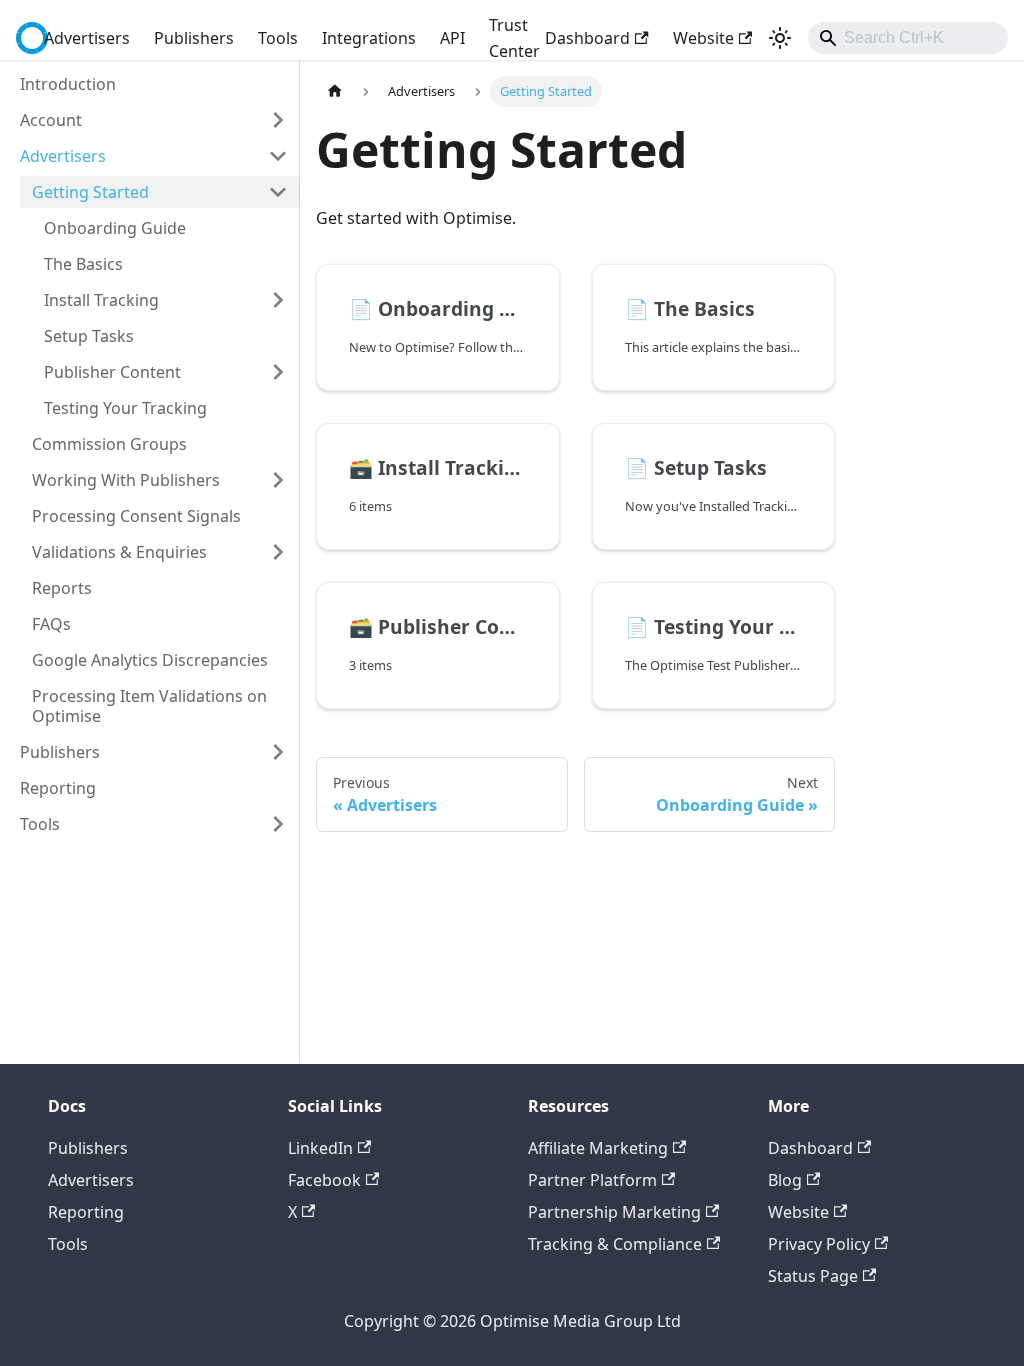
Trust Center (514, 38)
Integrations (369, 38)
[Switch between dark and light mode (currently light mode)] (780, 38)
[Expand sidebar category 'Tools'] (278, 824)
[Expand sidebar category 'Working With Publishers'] (278, 480)
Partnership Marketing (614, 1212)
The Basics (83, 264)
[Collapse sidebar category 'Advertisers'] (278, 156)
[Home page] (335, 91)
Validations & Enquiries (119, 552)
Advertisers (87, 38)
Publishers (194, 38)
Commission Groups (109, 444)
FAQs (51, 624)
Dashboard (587, 38)
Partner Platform (592, 1180)
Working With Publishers (126, 480)
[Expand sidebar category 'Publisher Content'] (278, 372)
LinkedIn (320, 1148)
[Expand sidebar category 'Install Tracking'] (278, 300)
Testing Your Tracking (125, 408)
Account (51, 120)
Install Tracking (101, 300)
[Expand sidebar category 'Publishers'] (278, 752)
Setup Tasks (89, 336)
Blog (785, 1180)
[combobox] (908, 38)
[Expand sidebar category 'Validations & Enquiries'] (278, 552)
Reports (62, 588)
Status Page (813, 1276)
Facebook (324, 1180)
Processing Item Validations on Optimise (149, 706)
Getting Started (90, 192)
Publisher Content (112, 372)
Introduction (68, 84)
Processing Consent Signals (136, 516)
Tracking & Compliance (615, 1244)
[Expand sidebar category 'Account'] (278, 120)
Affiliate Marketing (598, 1148)
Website (703, 38)
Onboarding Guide (115, 228)
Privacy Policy (819, 1244)
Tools (278, 38)
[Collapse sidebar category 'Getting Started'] (278, 192)
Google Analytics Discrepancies (150, 660)
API (452, 38)
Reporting (58, 788)
